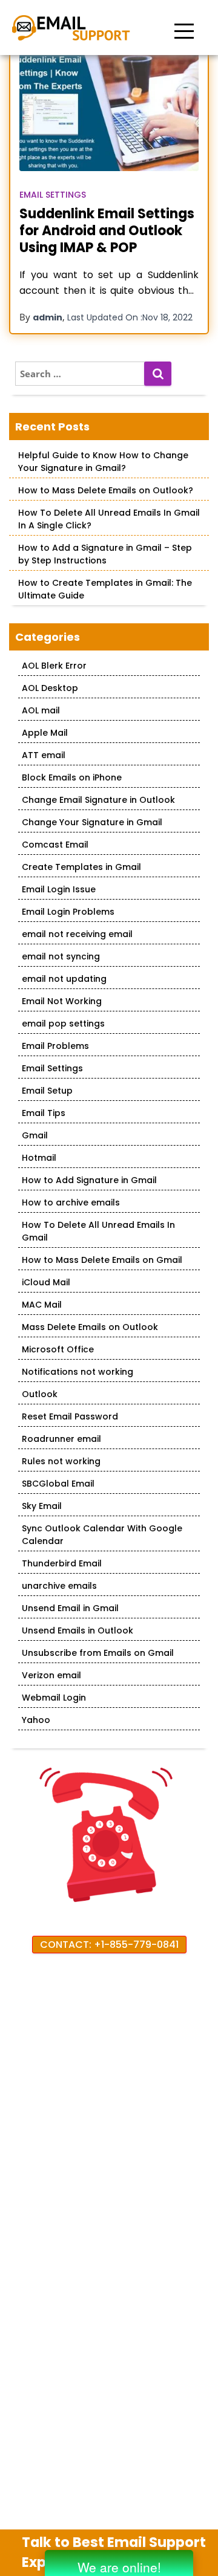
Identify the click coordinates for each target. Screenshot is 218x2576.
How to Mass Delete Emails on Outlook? (106, 490)
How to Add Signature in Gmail (89, 1180)
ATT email (44, 755)
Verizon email (51, 1675)
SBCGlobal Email (58, 1484)
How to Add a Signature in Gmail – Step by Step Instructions (105, 554)
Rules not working (61, 1461)
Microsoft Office (58, 1349)
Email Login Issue (59, 889)
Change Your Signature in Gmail (92, 822)
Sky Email (42, 1506)
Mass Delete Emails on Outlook (90, 1327)
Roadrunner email (61, 1439)
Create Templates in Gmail (81, 867)
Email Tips (44, 1113)
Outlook (40, 1394)
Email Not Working (62, 1001)
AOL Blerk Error (54, 666)
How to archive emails (71, 1202)
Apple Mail (45, 733)
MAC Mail (42, 1305)
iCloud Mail (46, 1282)
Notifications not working (78, 1372)
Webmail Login (54, 1698)
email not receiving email (77, 934)
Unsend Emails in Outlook (78, 1630)
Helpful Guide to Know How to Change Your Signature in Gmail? (103, 462)
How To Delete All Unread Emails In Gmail (98, 1231)
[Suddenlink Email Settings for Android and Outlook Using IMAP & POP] (109, 112)
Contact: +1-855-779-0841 (109, 1945)
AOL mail (41, 710)
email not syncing (61, 956)
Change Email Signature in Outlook (98, 800)
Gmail (35, 1135)
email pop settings (63, 1024)
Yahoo (36, 1720)
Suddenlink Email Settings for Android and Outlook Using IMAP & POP (107, 231)
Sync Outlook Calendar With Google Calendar (102, 1535)
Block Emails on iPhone (72, 777)
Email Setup (47, 1091)
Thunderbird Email (62, 1563)
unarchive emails (59, 1586)
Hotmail (39, 1158)
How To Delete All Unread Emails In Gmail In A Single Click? (109, 519)
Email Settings (53, 195)
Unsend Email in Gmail (70, 1608)
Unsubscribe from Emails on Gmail (98, 1653)
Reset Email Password (70, 1416)
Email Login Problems (68, 912)
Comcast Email (55, 845)
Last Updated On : (130, 317)
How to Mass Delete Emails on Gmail (102, 1260)
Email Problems (55, 1046)
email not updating (64, 979)
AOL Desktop (50, 688)
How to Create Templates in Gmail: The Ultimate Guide (105, 589)
